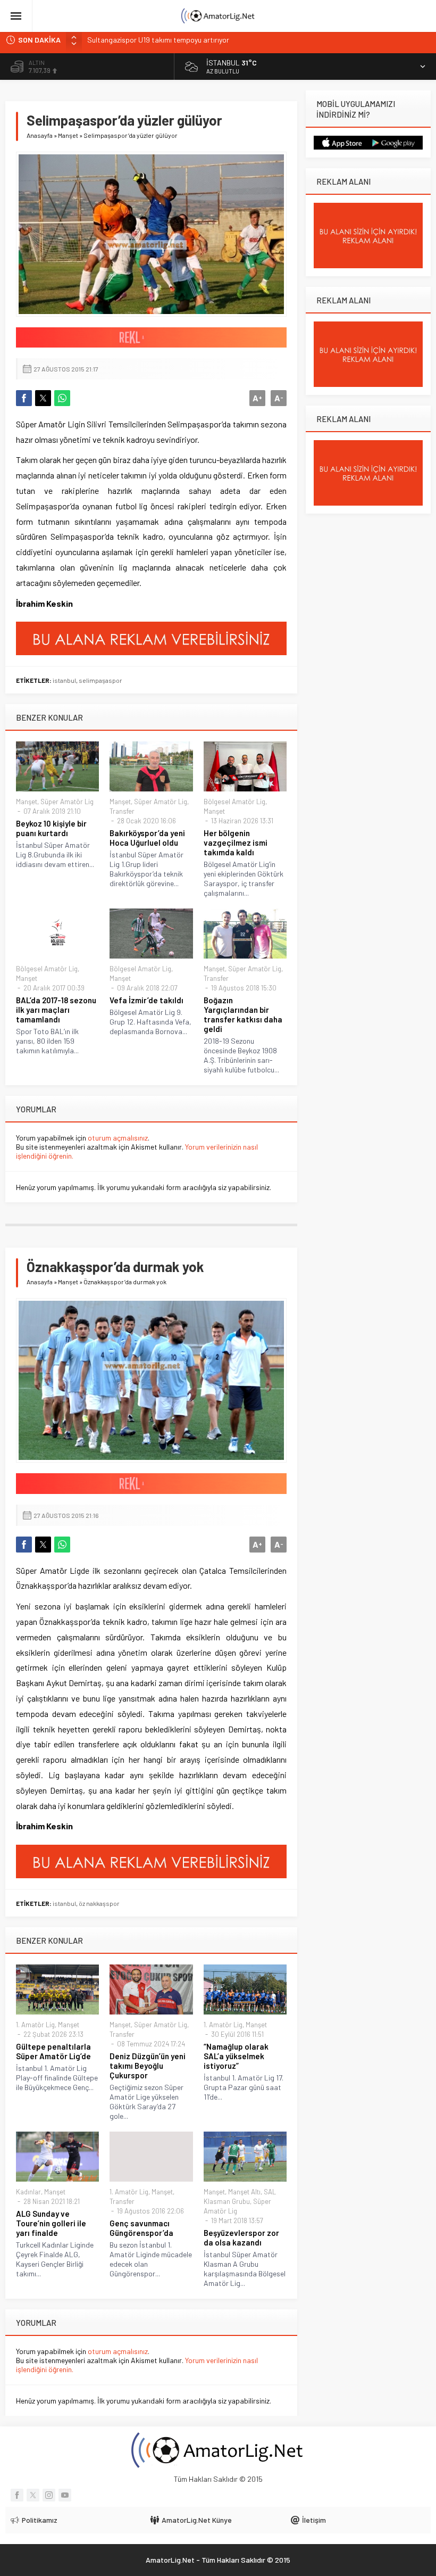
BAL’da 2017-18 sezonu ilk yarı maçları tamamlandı (56, 1010)
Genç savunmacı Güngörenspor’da (141, 2228)
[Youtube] (65, 2495)
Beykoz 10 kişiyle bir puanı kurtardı (51, 828)
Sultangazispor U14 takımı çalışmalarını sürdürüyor (169, 40)
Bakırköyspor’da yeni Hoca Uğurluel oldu (147, 838)
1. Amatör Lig (35, 2025)
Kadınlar (28, 2192)
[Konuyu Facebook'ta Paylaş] (24, 398)
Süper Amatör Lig (67, 802)
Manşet (68, 135)
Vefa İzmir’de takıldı (146, 1000)
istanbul (64, 680)
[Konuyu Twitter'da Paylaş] (43, 398)
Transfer (122, 811)
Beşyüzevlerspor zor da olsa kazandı (241, 2238)
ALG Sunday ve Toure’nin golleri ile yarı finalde (51, 2223)
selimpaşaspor (100, 680)
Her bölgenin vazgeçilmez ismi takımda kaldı (236, 843)
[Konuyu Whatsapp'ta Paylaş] (62, 398)
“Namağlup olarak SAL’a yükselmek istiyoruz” (236, 2056)
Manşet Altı (244, 2192)
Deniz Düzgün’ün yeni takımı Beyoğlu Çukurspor (148, 2066)
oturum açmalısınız (118, 1138)
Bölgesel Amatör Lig (234, 802)
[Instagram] (49, 2495)
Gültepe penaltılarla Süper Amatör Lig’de (53, 2051)
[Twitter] (33, 2495)
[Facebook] (17, 2495)
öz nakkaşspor (99, 1903)
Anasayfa (40, 135)
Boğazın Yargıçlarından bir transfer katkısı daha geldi (243, 1014)
